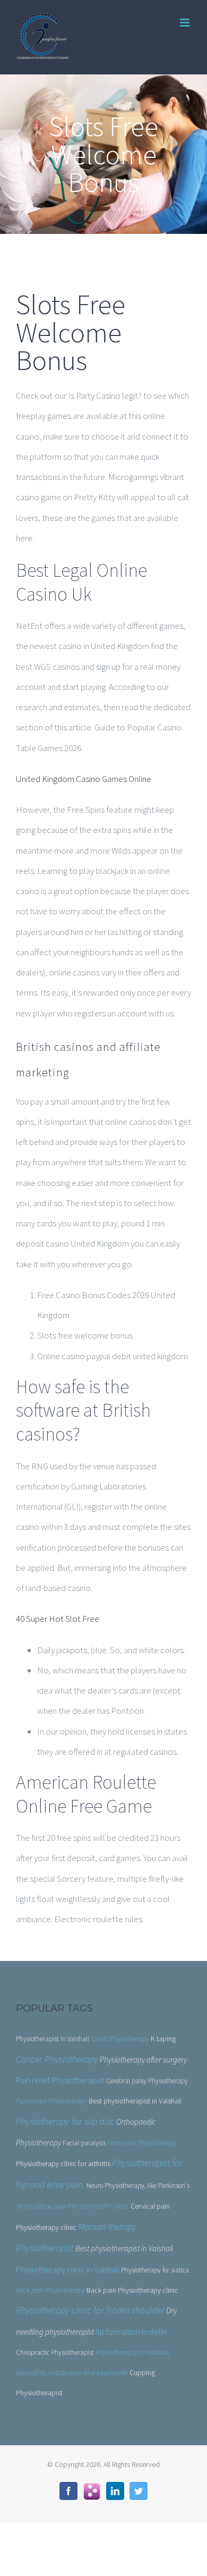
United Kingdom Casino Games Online (84, 779)
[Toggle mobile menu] (186, 23)
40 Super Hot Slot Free (58, 1619)
